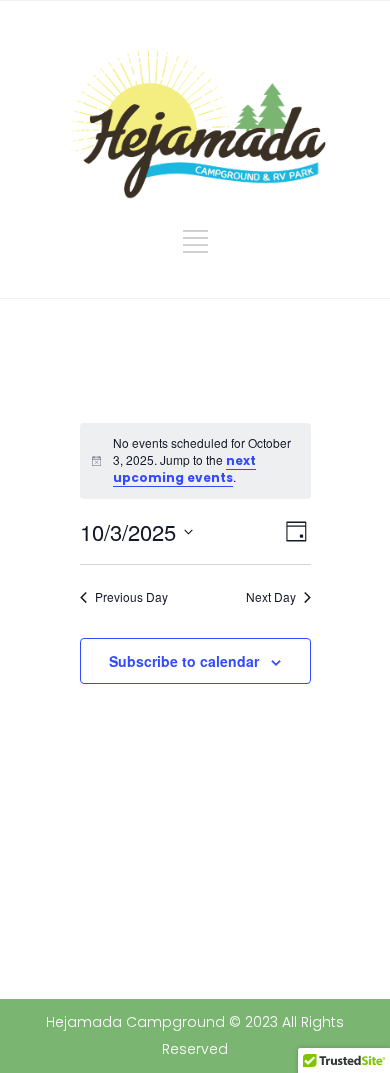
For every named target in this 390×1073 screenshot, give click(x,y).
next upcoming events (184, 469)
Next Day (271, 597)
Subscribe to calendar (184, 661)
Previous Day (131, 597)
